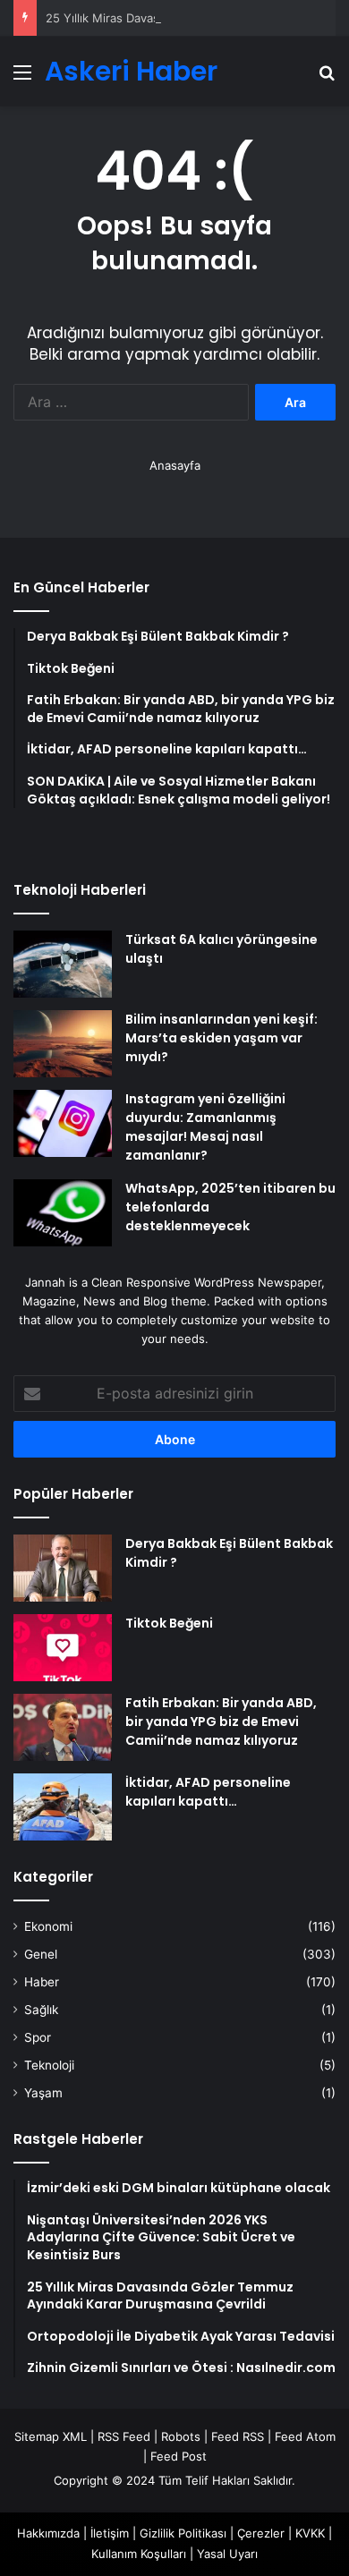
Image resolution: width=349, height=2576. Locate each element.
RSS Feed (124, 2436)
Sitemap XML (51, 2436)
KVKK (310, 2533)
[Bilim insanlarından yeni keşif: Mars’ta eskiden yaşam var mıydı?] (63, 1044)
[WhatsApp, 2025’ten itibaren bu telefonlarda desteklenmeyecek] (63, 1213)
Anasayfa (175, 465)
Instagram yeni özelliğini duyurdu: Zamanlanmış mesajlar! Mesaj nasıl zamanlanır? (205, 1127)
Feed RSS (238, 2436)
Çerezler (261, 2533)
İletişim (110, 2533)
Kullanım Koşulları (139, 2554)
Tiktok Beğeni (169, 1623)
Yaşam (43, 2093)
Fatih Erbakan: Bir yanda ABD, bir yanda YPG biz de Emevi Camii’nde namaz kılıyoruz (221, 1722)
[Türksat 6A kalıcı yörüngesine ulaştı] (63, 964)
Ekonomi (48, 1926)
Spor (38, 2037)
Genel (41, 1954)
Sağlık (41, 2010)
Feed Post (179, 2456)
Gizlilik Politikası (183, 2533)
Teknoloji (49, 2065)
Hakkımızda (48, 2533)
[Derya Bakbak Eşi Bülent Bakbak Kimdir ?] (63, 1568)
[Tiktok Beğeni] (63, 1648)
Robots (181, 2436)
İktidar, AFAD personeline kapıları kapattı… (208, 1792)
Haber (42, 1982)
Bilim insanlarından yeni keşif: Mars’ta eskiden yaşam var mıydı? (221, 1038)
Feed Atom (305, 2436)
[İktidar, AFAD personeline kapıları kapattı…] (63, 1807)
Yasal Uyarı (227, 2554)
